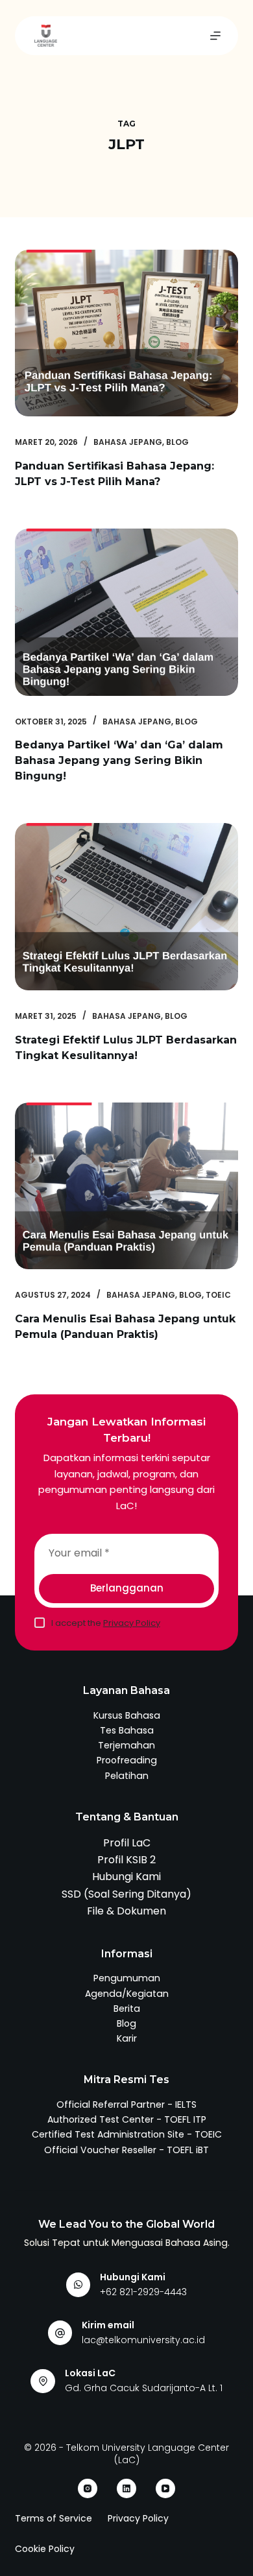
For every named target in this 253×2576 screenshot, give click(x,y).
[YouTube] (165, 2488)
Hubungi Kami (126, 1877)
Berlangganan (127, 1588)
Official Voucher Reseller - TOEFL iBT (126, 2150)
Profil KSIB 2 (126, 1860)
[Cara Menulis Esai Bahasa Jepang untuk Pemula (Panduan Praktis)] (126, 1186)
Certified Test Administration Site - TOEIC (127, 2134)
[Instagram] (88, 2488)
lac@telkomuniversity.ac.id (143, 2340)
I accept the (106, 1623)
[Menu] (215, 36)
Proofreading (127, 1760)
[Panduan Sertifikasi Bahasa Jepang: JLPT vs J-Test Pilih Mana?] (126, 333)
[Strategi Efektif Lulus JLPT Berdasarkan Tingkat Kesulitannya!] (126, 906)
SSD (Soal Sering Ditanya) (126, 1894)
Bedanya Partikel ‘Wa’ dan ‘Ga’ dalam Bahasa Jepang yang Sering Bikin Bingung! (119, 760)
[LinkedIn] (126, 2488)
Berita (127, 2009)
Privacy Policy (132, 1623)
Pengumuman (127, 1978)
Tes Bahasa (127, 1730)
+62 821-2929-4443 (143, 2292)
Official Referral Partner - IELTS (126, 2105)
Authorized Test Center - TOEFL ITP (127, 2119)
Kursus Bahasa (127, 1715)
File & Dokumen (126, 1911)
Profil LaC (127, 1843)
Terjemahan (126, 1745)
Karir (127, 2038)
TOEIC (218, 1295)
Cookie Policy (45, 2549)
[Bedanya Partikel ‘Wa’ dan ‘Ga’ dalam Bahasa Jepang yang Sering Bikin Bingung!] (126, 612)
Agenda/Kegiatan (127, 1994)
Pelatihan (127, 1776)
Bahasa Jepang (128, 442)
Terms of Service (54, 2518)
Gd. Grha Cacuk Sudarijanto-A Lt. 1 (144, 2388)
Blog (177, 442)
